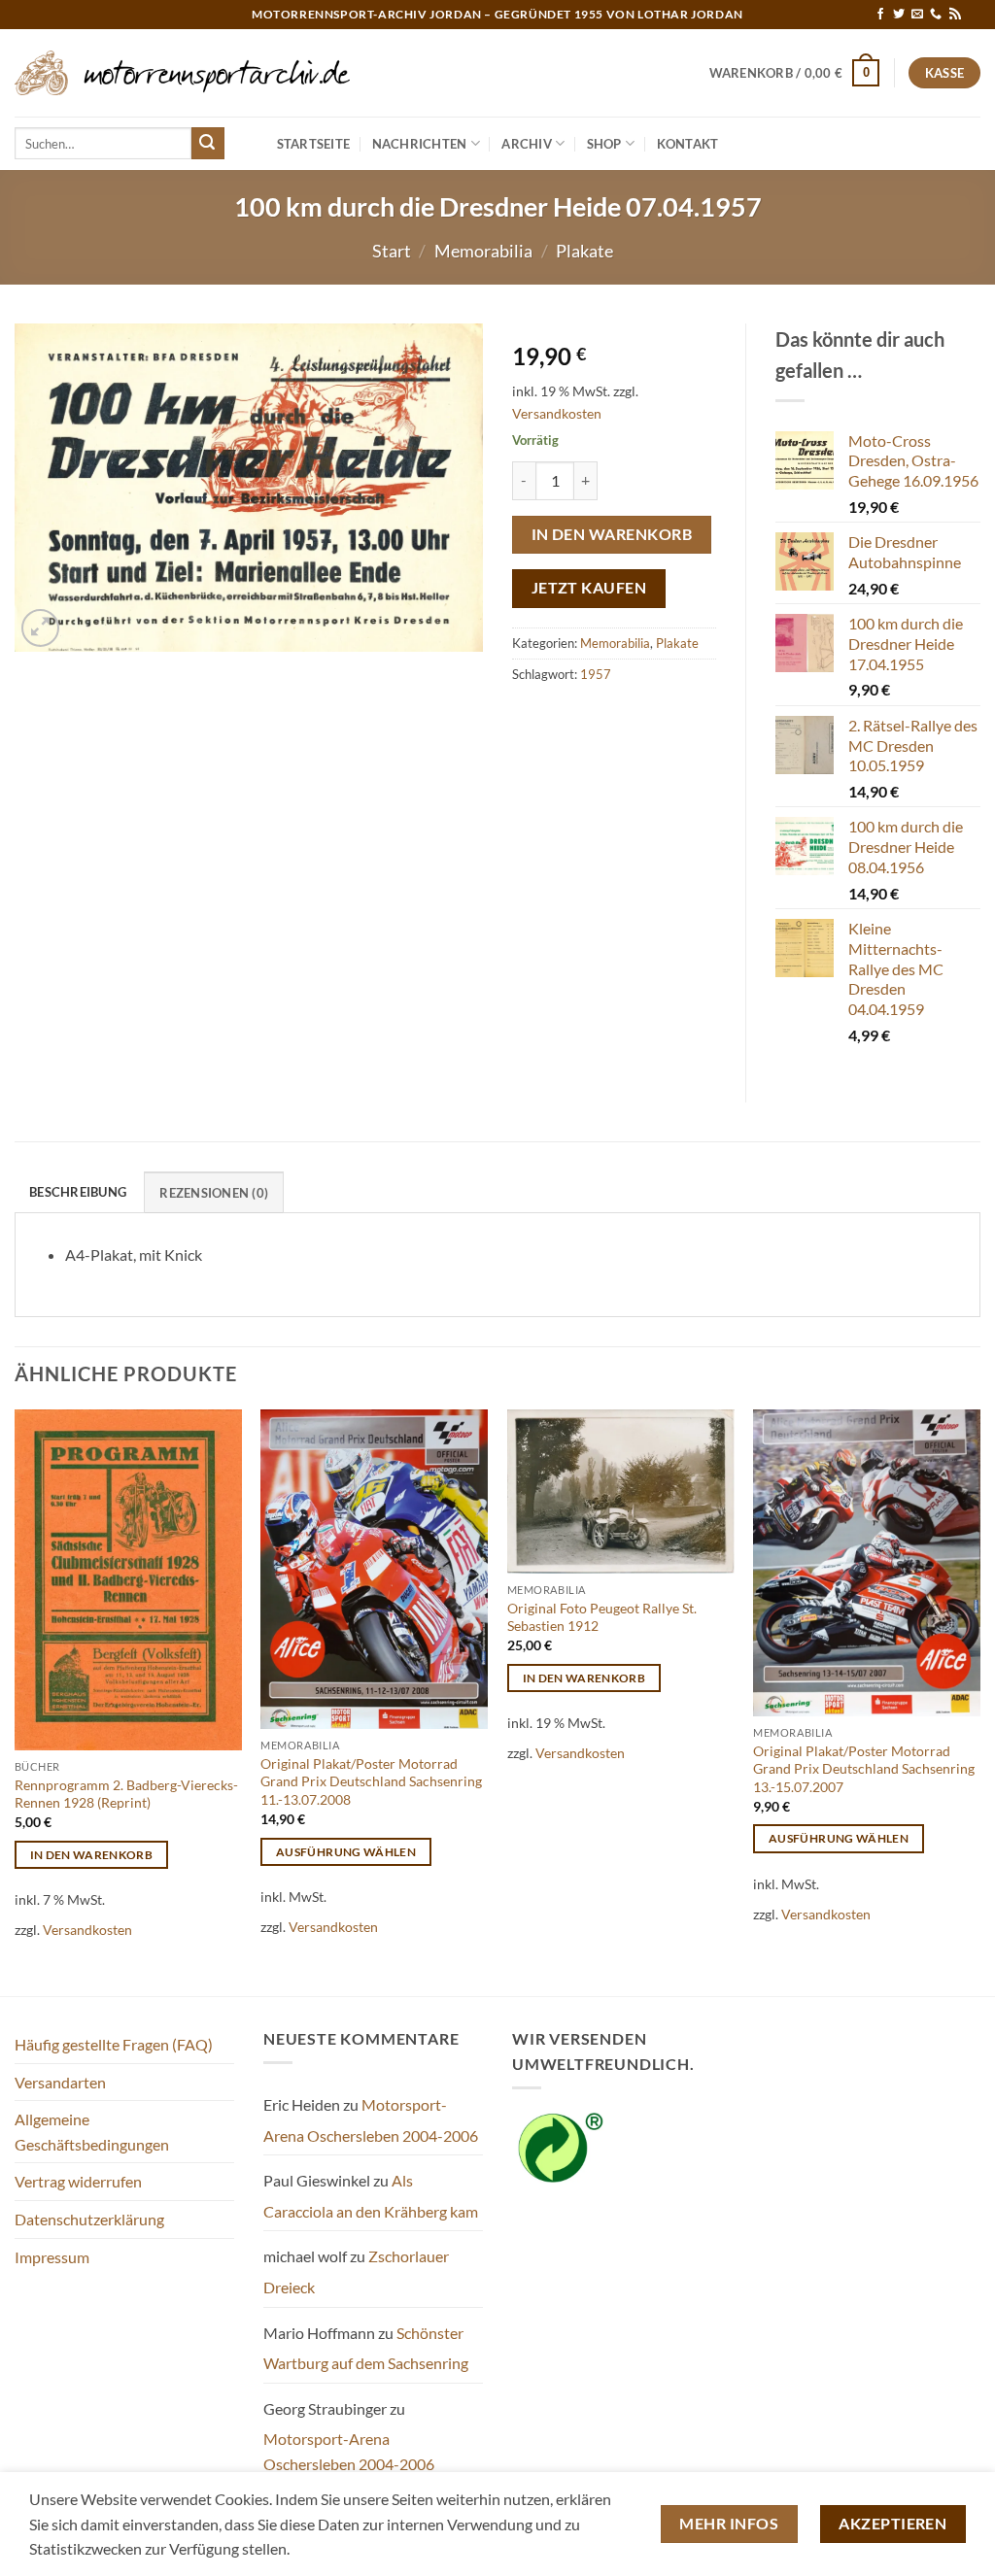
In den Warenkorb (612, 534)
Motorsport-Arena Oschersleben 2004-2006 (371, 2120)
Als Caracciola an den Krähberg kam (371, 2196)
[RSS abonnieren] (955, 15)
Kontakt (688, 144)
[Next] (979, 1701)
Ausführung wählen (346, 1852)
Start (392, 251)
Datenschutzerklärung (89, 2219)
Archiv (527, 144)
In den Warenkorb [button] (92, 1855)
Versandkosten (557, 413)
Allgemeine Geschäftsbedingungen (92, 2132)
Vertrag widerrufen (78, 2181)
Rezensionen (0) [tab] (214, 1193)
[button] (795, 73)
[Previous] (16, 1701)
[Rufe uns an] (936, 15)
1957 (596, 674)
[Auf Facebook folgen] (880, 15)
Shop (604, 144)
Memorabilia (483, 251)
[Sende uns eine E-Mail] (917, 15)
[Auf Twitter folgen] (899, 15)
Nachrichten (420, 144)
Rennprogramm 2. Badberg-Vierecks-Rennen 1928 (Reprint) (126, 1794)
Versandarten (60, 2082)
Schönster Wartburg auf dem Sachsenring (366, 2348)
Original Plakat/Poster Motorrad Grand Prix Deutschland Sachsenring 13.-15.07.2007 (864, 1769)
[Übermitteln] (208, 144)
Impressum (52, 2257)
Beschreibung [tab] (78, 1192)
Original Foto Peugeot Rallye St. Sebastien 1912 (602, 1617)
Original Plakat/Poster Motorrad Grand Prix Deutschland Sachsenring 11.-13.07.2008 (371, 1781)
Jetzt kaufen (589, 588)
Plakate (584, 251)
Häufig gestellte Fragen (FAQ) (114, 2044)
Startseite (314, 144)
